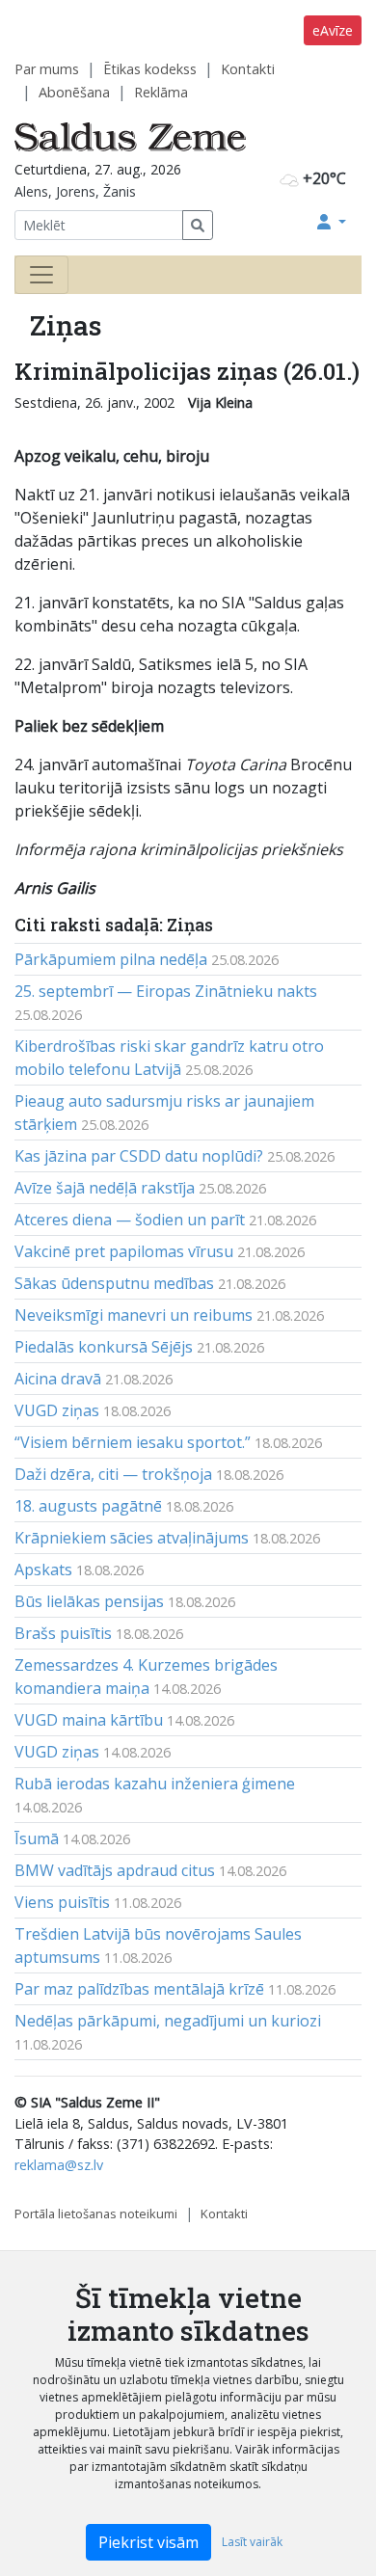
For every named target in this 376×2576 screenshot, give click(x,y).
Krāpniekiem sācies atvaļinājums (132, 1538)
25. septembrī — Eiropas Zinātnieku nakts (166, 991)
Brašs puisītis (63, 1633)
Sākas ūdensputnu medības (114, 1283)
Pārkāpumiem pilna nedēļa (111, 959)
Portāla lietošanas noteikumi (96, 2214)
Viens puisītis (62, 1902)
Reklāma (161, 92)
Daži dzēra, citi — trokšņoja (113, 1474)
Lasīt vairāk (252, 2542)
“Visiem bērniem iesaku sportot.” (133, 1442)
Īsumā (37, 1838)
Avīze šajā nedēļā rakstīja (105, 1188)
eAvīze (333, 30)
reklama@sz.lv (59, 2165)
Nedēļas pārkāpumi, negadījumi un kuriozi (168, 2021)
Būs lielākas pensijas (89, 1601)
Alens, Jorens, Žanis (75, 191)
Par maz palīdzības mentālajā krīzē (139, 1989)
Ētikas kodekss (150, 69)
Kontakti (248, 69)
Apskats (43, 1570)
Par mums (47, 69)
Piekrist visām (148, 2542)
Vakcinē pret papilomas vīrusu (124, 1251)
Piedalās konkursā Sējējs (104, 1347)
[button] (332, 222)
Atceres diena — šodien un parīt (130, 1220)
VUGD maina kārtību (89, 1720)
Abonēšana (74, 92)
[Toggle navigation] (41, 275)
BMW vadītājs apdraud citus (115, 1870)
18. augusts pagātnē (88, 1506)
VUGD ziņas (57, 1410)
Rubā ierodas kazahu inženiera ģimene (155, 1784)
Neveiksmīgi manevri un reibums (134, 1315)
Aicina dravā (58, 1379)
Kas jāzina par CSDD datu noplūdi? (139, 1156)
